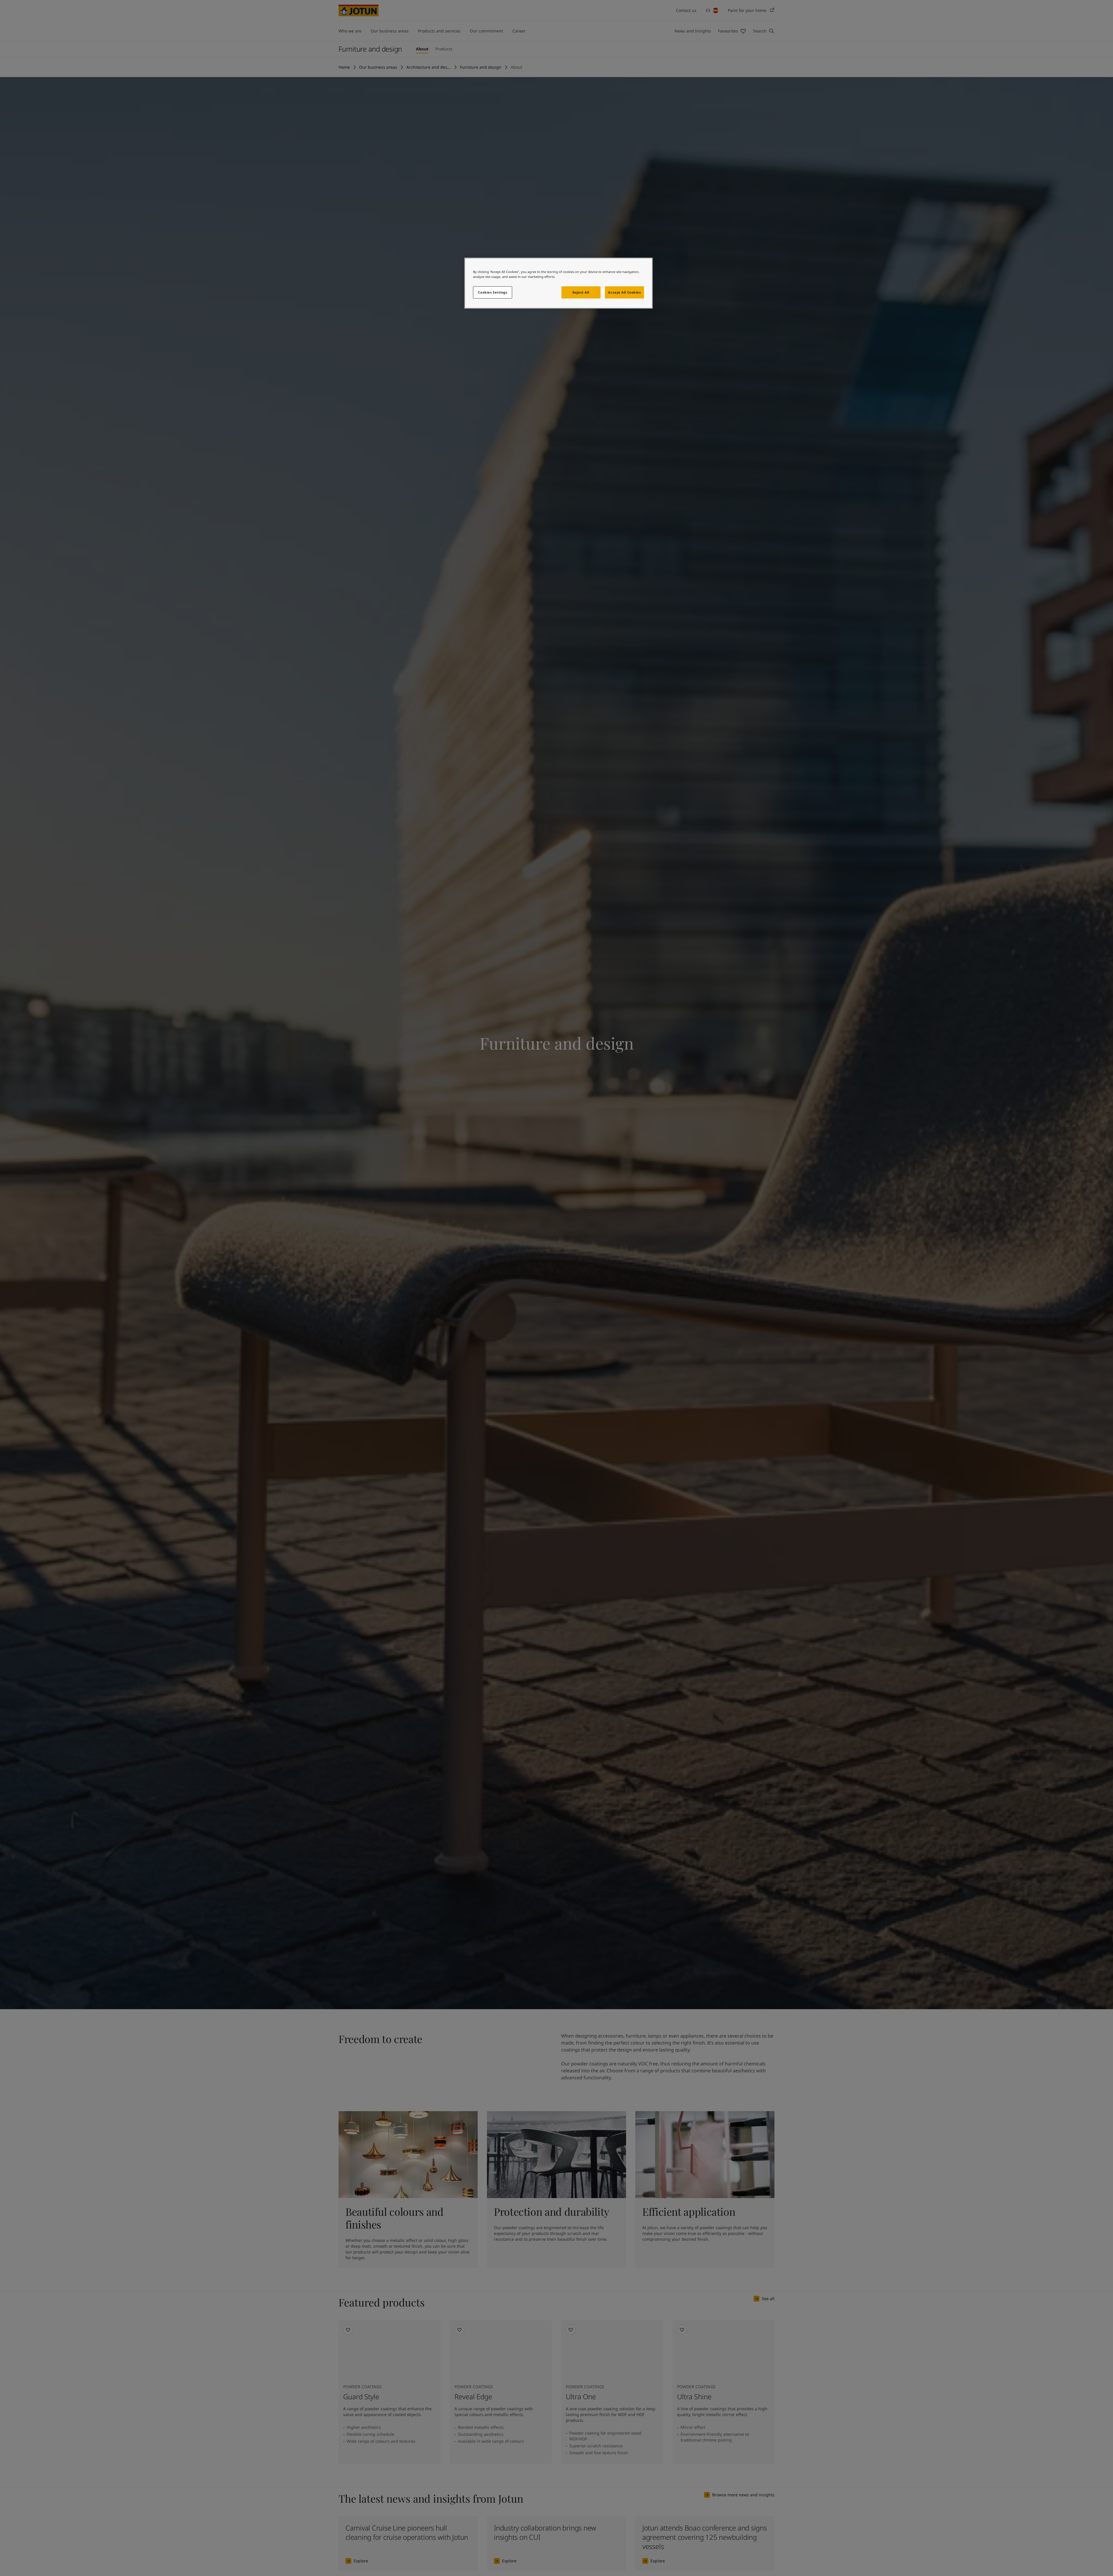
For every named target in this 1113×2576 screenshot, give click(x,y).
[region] (559, 283)
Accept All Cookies (624, 292)
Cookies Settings (492, 292)
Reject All (581, 292)
